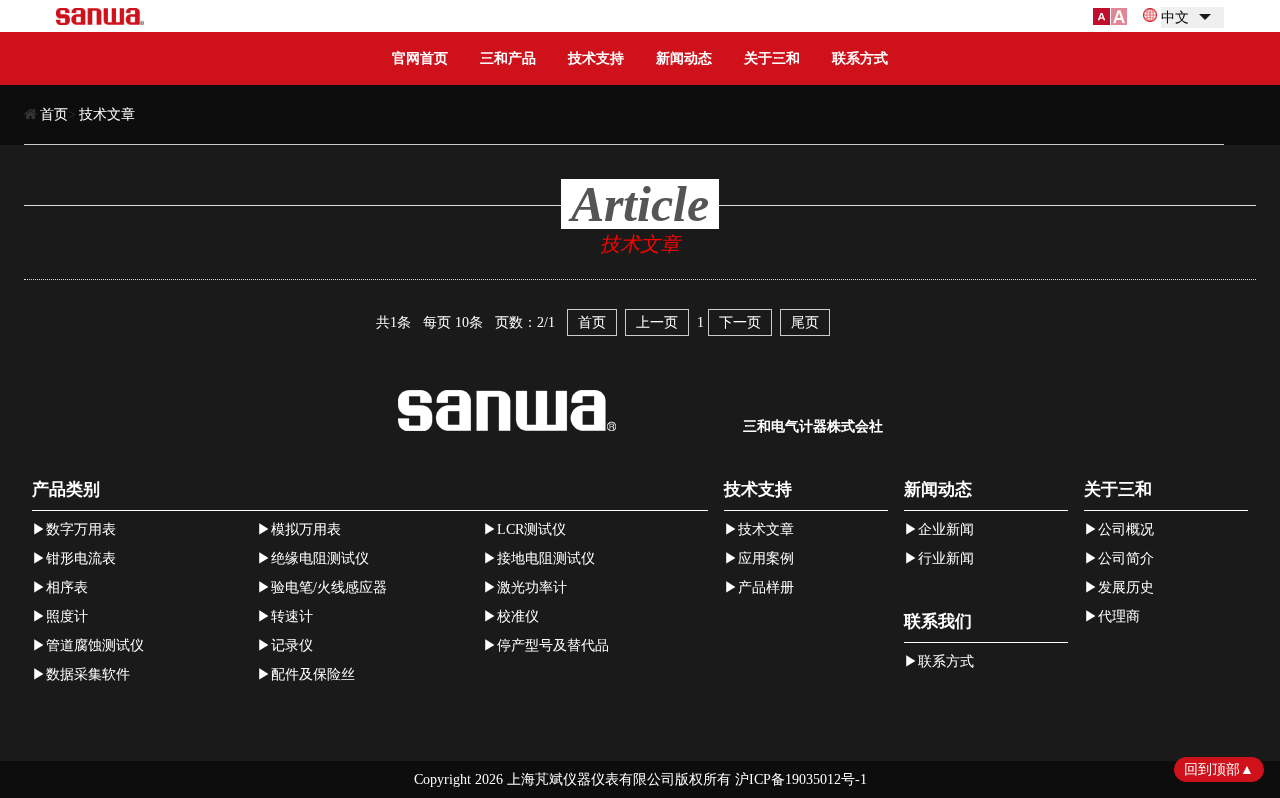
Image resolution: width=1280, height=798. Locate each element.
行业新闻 (946, 558)
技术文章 (107, 114)
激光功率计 (532, 587)
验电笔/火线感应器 (329, 587)
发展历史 (1126, 587)
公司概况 (1126, 529)
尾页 (805, 322)
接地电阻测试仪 (546, 558)
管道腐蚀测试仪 (95, 645)
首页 (54, 114)
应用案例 (766, 558)
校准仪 (518, 616)
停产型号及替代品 (553, 645)
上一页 (657, 322)
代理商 (1119, 616)
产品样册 (766, 587)
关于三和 (772, 58)
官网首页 (420, 58)
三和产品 (508, 58)
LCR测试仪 (531, 529)
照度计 (67, 616)
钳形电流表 (81, 558)
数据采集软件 (88, 674)
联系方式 (860, 58)
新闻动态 (684, 58)
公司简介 (1126, 558)
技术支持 (596, 58)
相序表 (67, 587)
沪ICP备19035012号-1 (801, 779)
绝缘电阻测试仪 (320, 558)
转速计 (292, 616)
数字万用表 (81, 529)
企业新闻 (946, 529)
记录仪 (292, 645)
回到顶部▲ (1219, 769)
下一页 (740, 322)
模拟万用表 (306, 529)
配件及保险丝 (313, 674)
